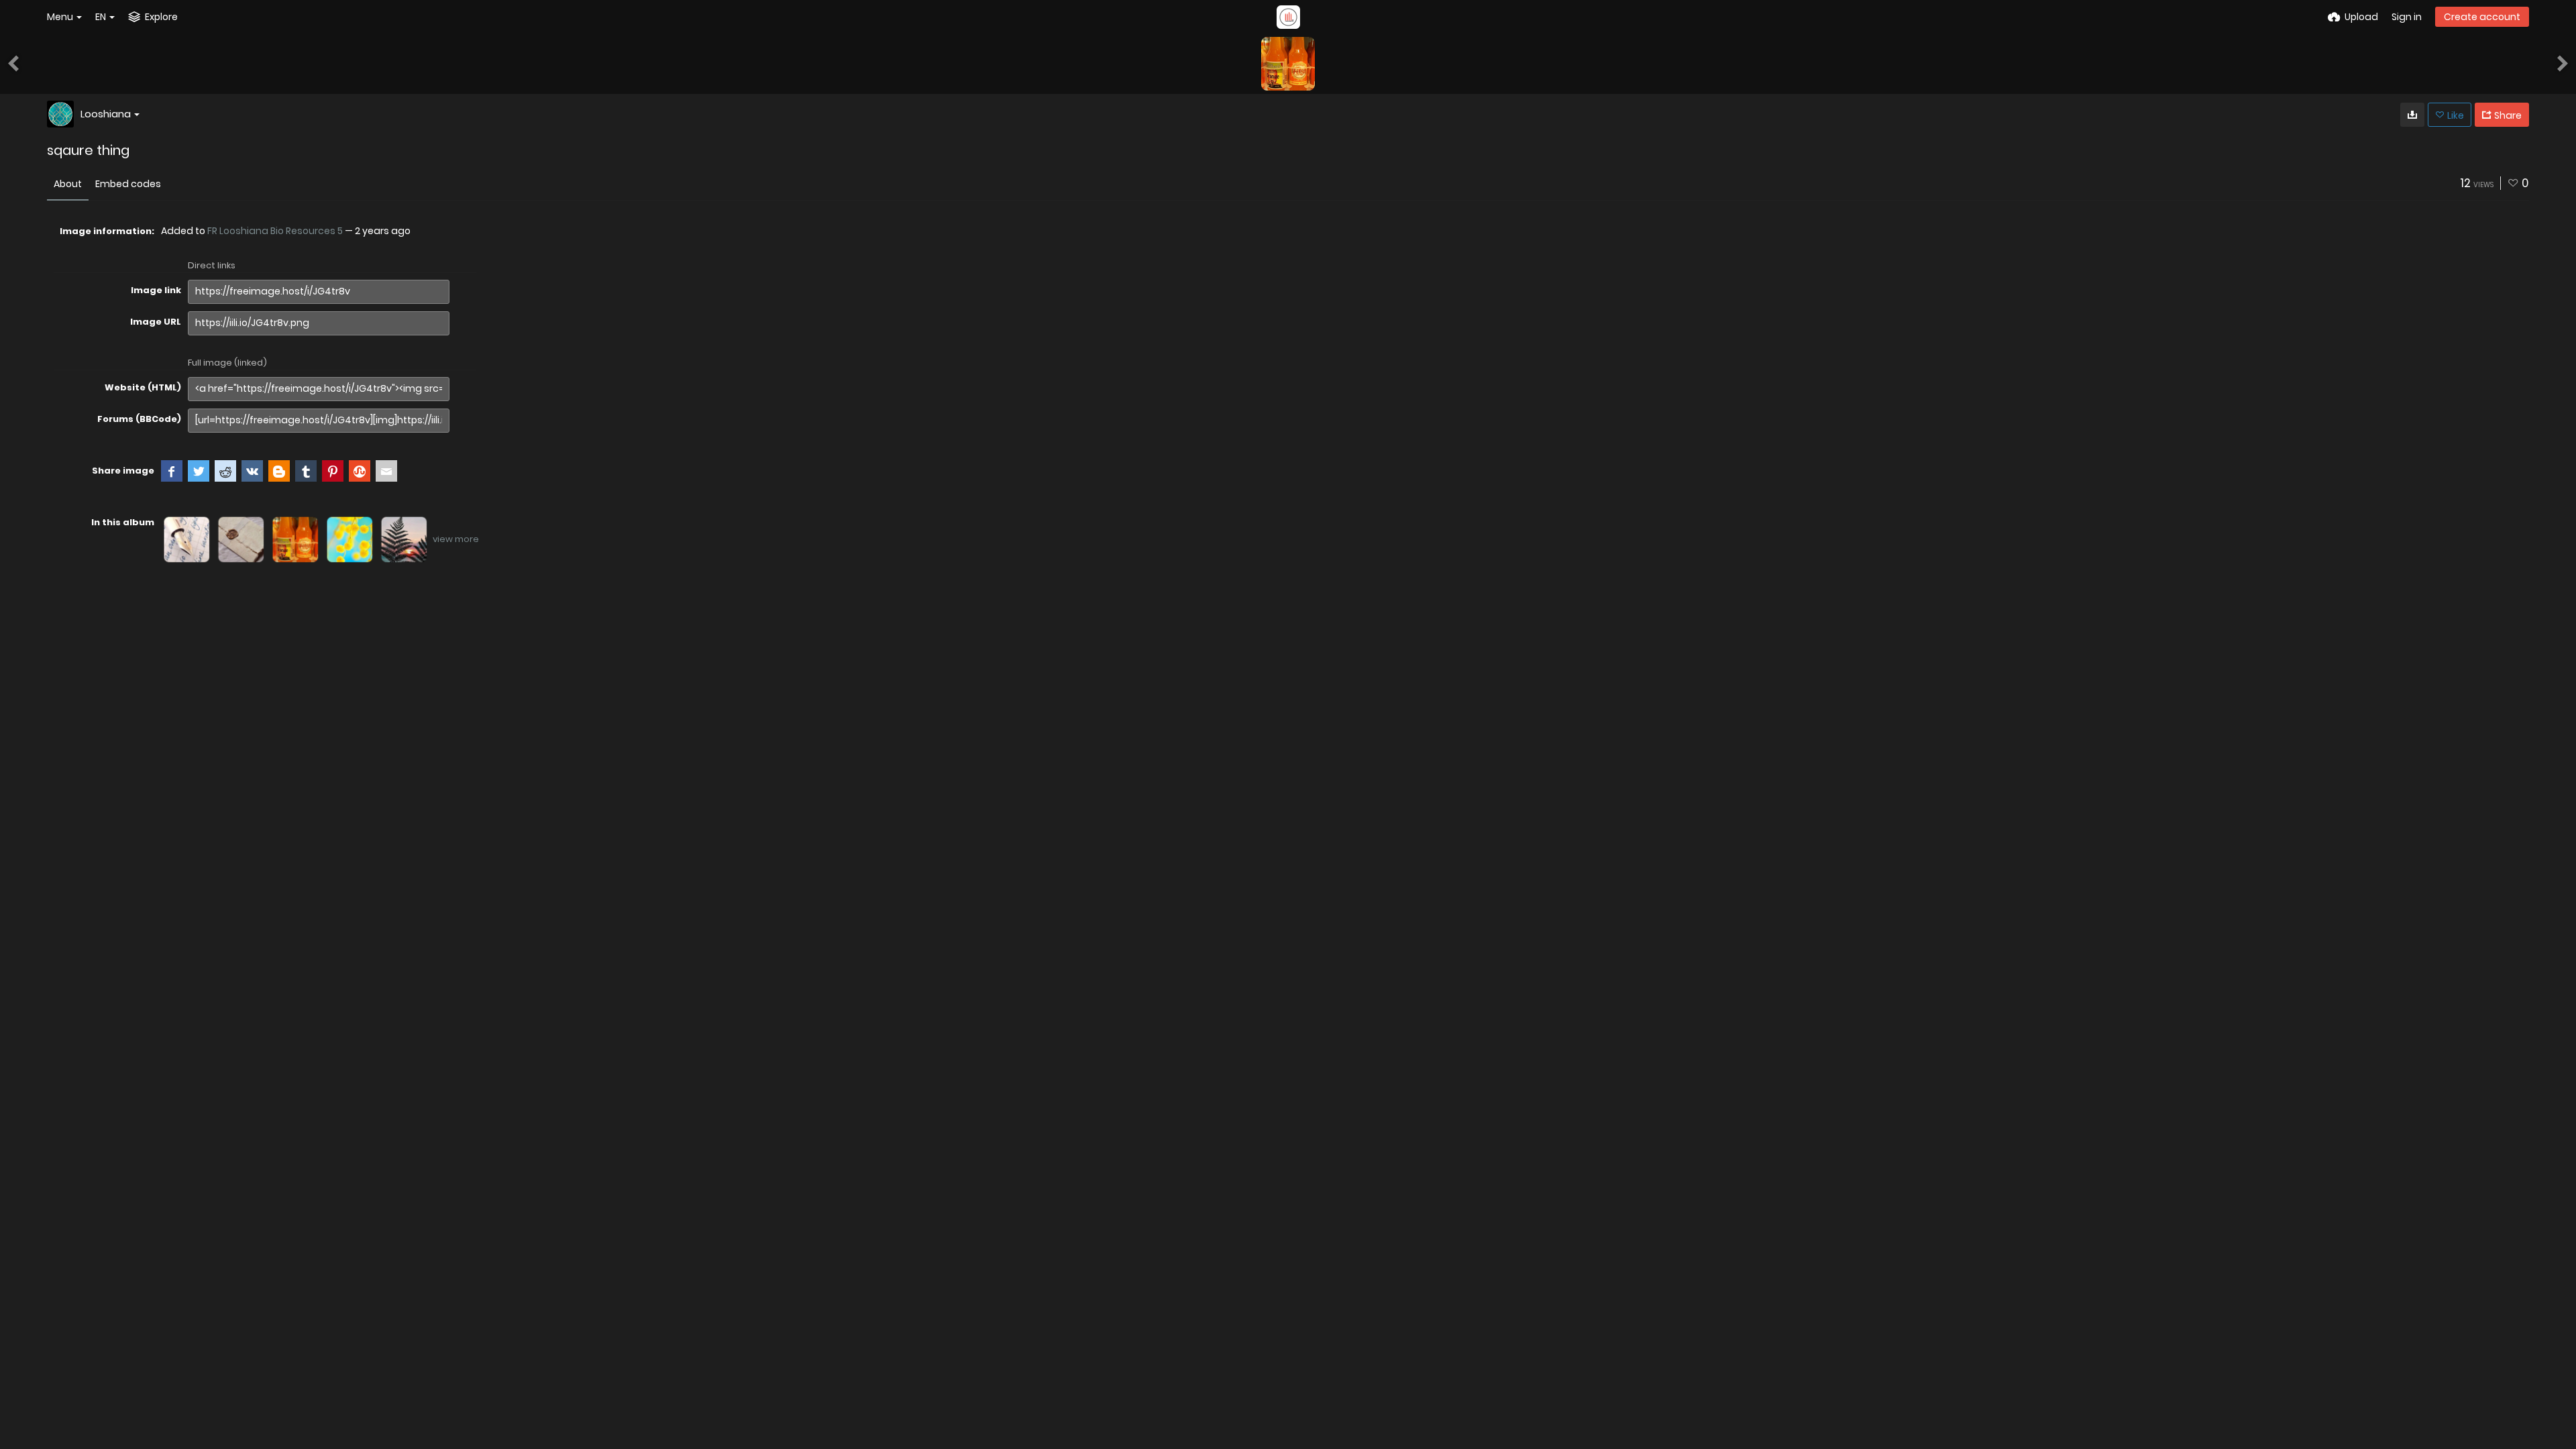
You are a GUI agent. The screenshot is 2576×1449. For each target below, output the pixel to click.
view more (456, 539)
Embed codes (128, 184)
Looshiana (106, 114)
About (68, 184)
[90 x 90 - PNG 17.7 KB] (2412, 115)
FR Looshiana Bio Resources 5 (275, 231)
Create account (2482, 17)
